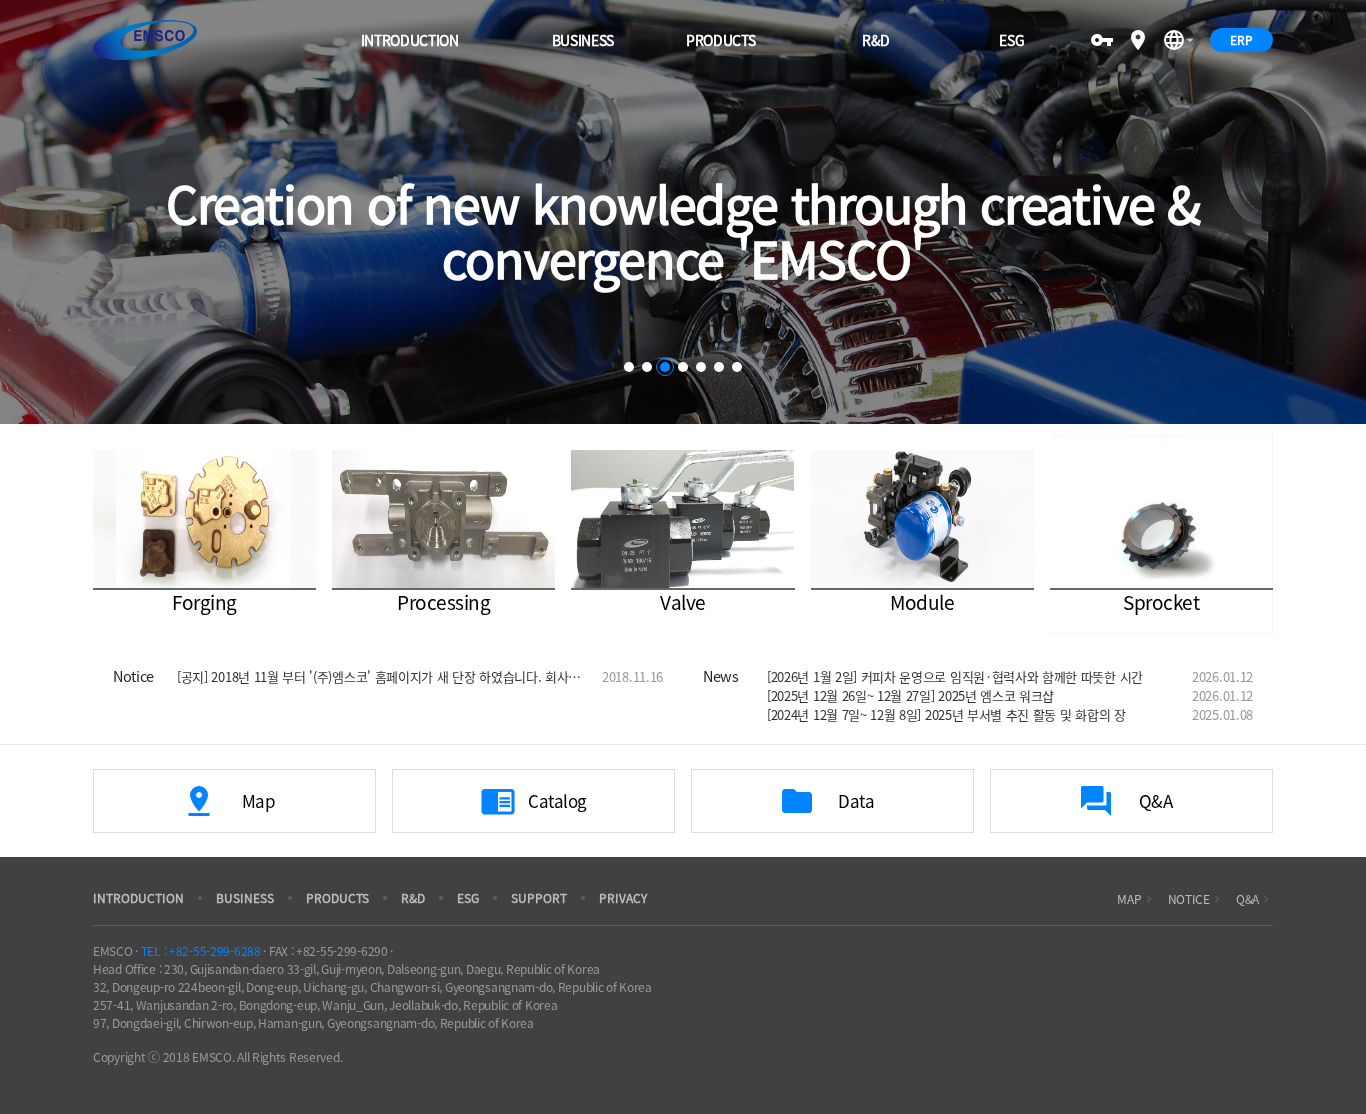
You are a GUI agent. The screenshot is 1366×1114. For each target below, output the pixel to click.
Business (583, 40)
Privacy (623, 898)
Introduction (410, 40)
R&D (876, 40)
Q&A (1254, 899)
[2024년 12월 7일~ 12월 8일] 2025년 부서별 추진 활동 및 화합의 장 (946, 714)
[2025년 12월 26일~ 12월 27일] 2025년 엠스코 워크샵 (910, 695)
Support (539, 898)
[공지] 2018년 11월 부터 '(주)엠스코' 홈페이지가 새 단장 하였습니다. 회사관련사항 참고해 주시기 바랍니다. (380, 676)
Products (720, 40)
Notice (1196, 899)
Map (1136, 899)
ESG (1011, 40)
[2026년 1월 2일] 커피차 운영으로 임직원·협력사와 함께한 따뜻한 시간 (955, 676)
